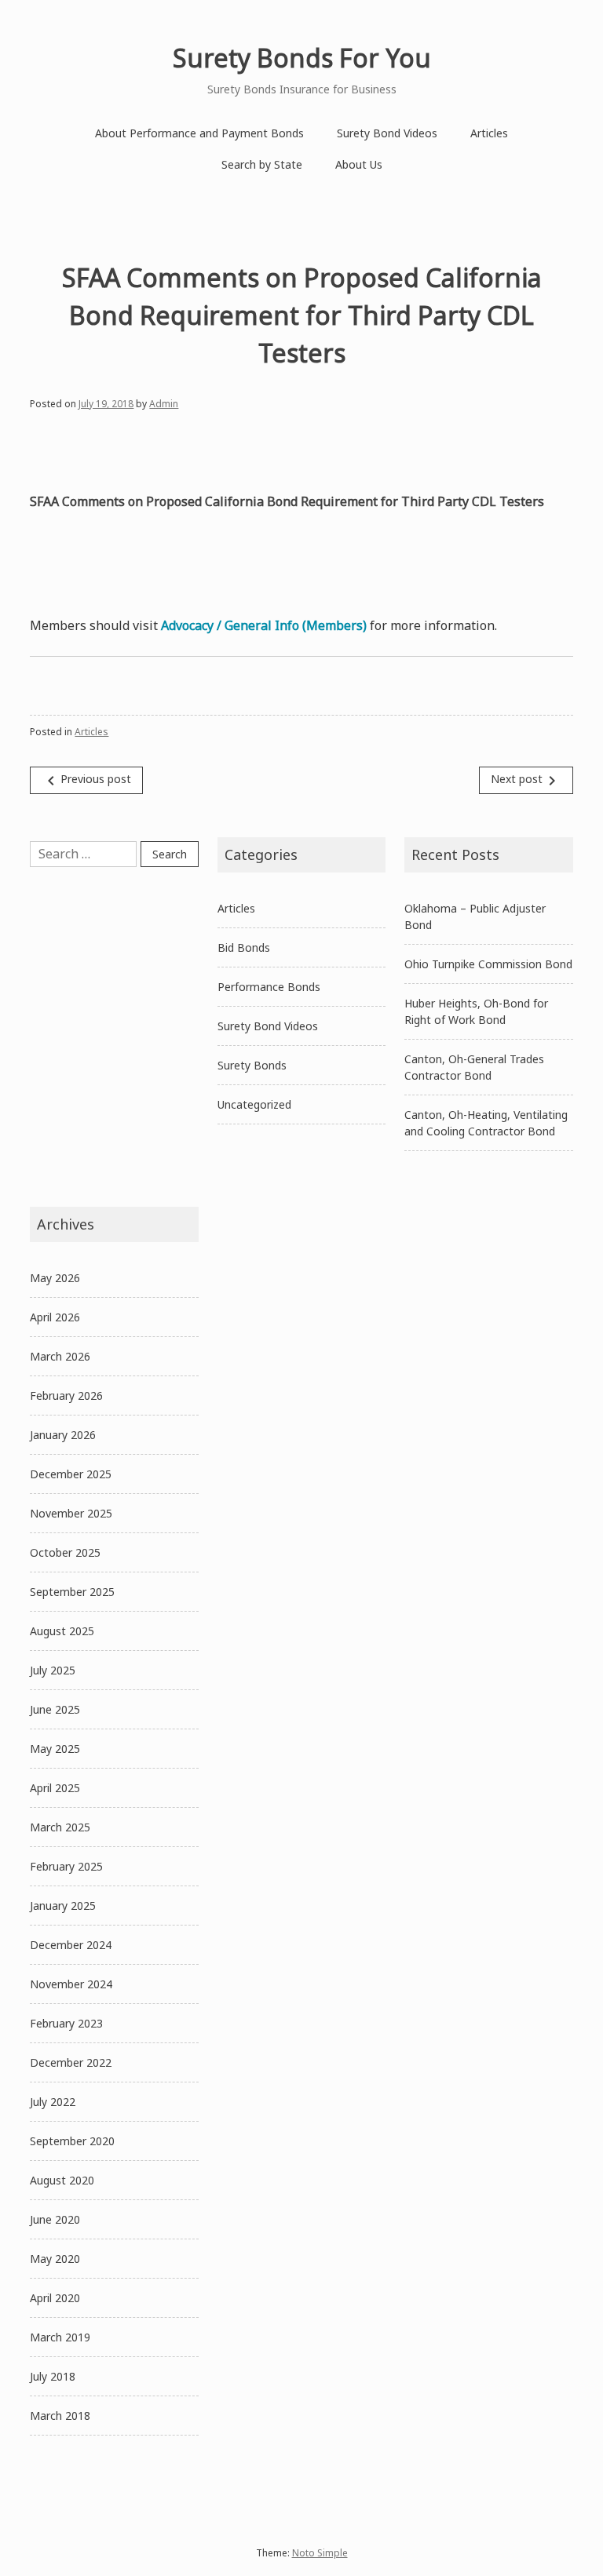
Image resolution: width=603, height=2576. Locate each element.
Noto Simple (320, 2553)
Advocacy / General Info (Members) (264, 625)
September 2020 (72, 2141)
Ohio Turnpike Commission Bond (488, 964)
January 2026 (63, 1435)
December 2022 (71, 2062)
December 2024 (71, 1945)
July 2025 (53, 1670)
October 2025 (65, 1552)
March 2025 (60, 1827)
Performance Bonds (269, 987)
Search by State (262, 164)
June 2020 (55, 2219)
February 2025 (66, 1866)
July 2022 (53, 2102)
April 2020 (55, 2298)
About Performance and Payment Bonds (199, 133)
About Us (359, 164)
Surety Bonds (252, 1065)
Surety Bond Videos (387, 133)
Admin (164, 404)
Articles (489, 133)
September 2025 (72, 1592)
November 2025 (71, 1513)
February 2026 (66, 1395)
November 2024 (71, 1984)
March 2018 (60, 2416)
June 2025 (55, 1709)
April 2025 (55, 1788)
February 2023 (66, 2023)
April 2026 (55, 1317)
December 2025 (71, 1474)
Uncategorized (254, 1104)
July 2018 (53, 2376)
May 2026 (55, 1278)
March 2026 (60, 1356)
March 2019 (60, 2337)
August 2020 (62, 2180)
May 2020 (55, 2259)
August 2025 (62, 1631)
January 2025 (63, 1906)
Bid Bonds (244, 947)
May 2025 (55, 1749)
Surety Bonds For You (302, 58)
